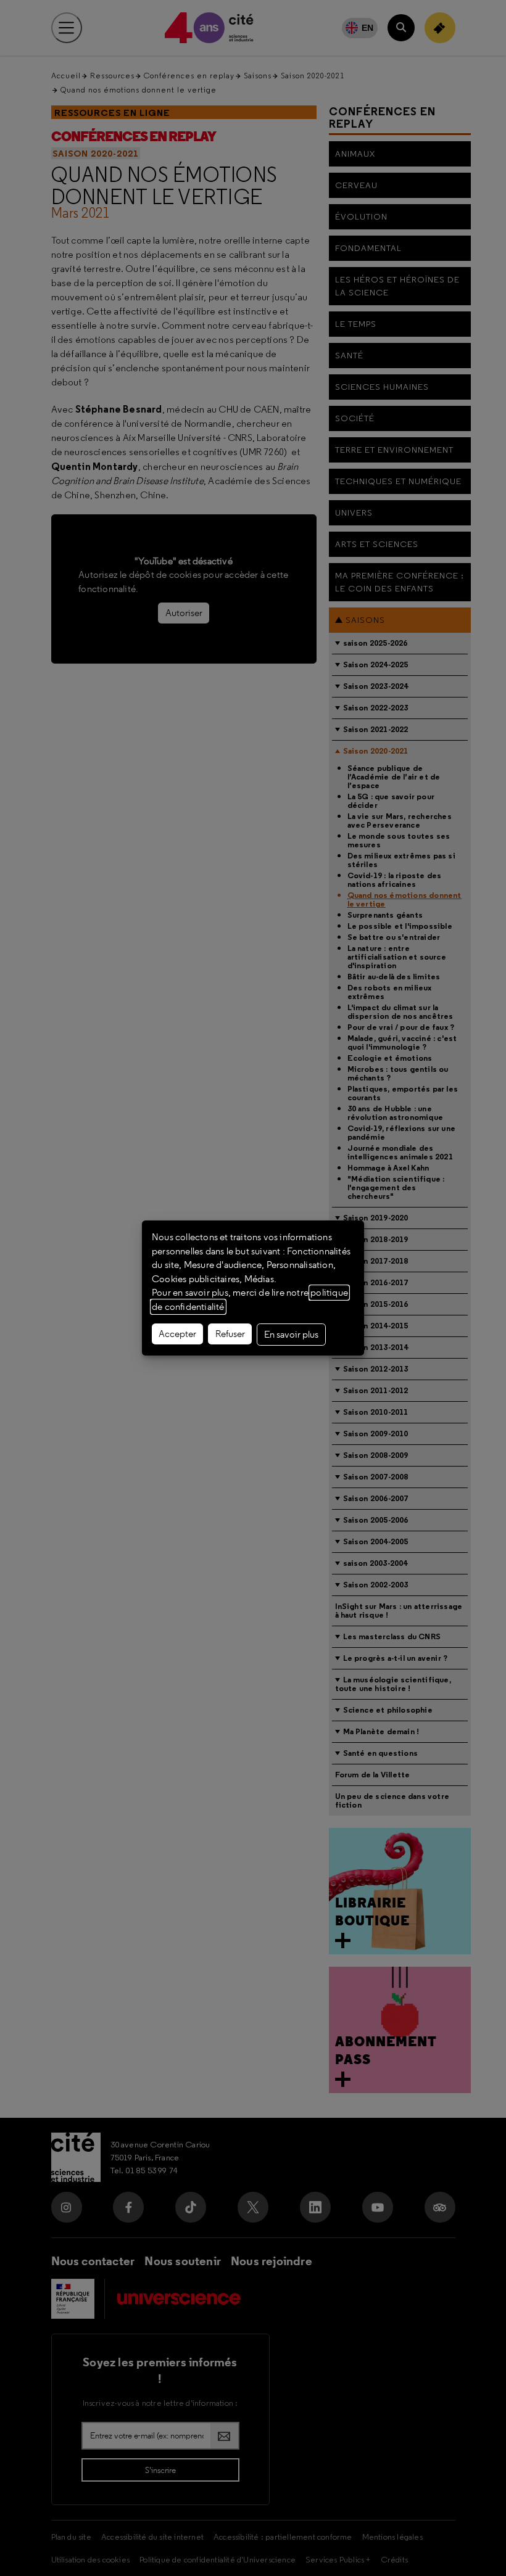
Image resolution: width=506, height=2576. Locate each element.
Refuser (230, 1334)
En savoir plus (291, 1335)
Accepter (177, 1334)
